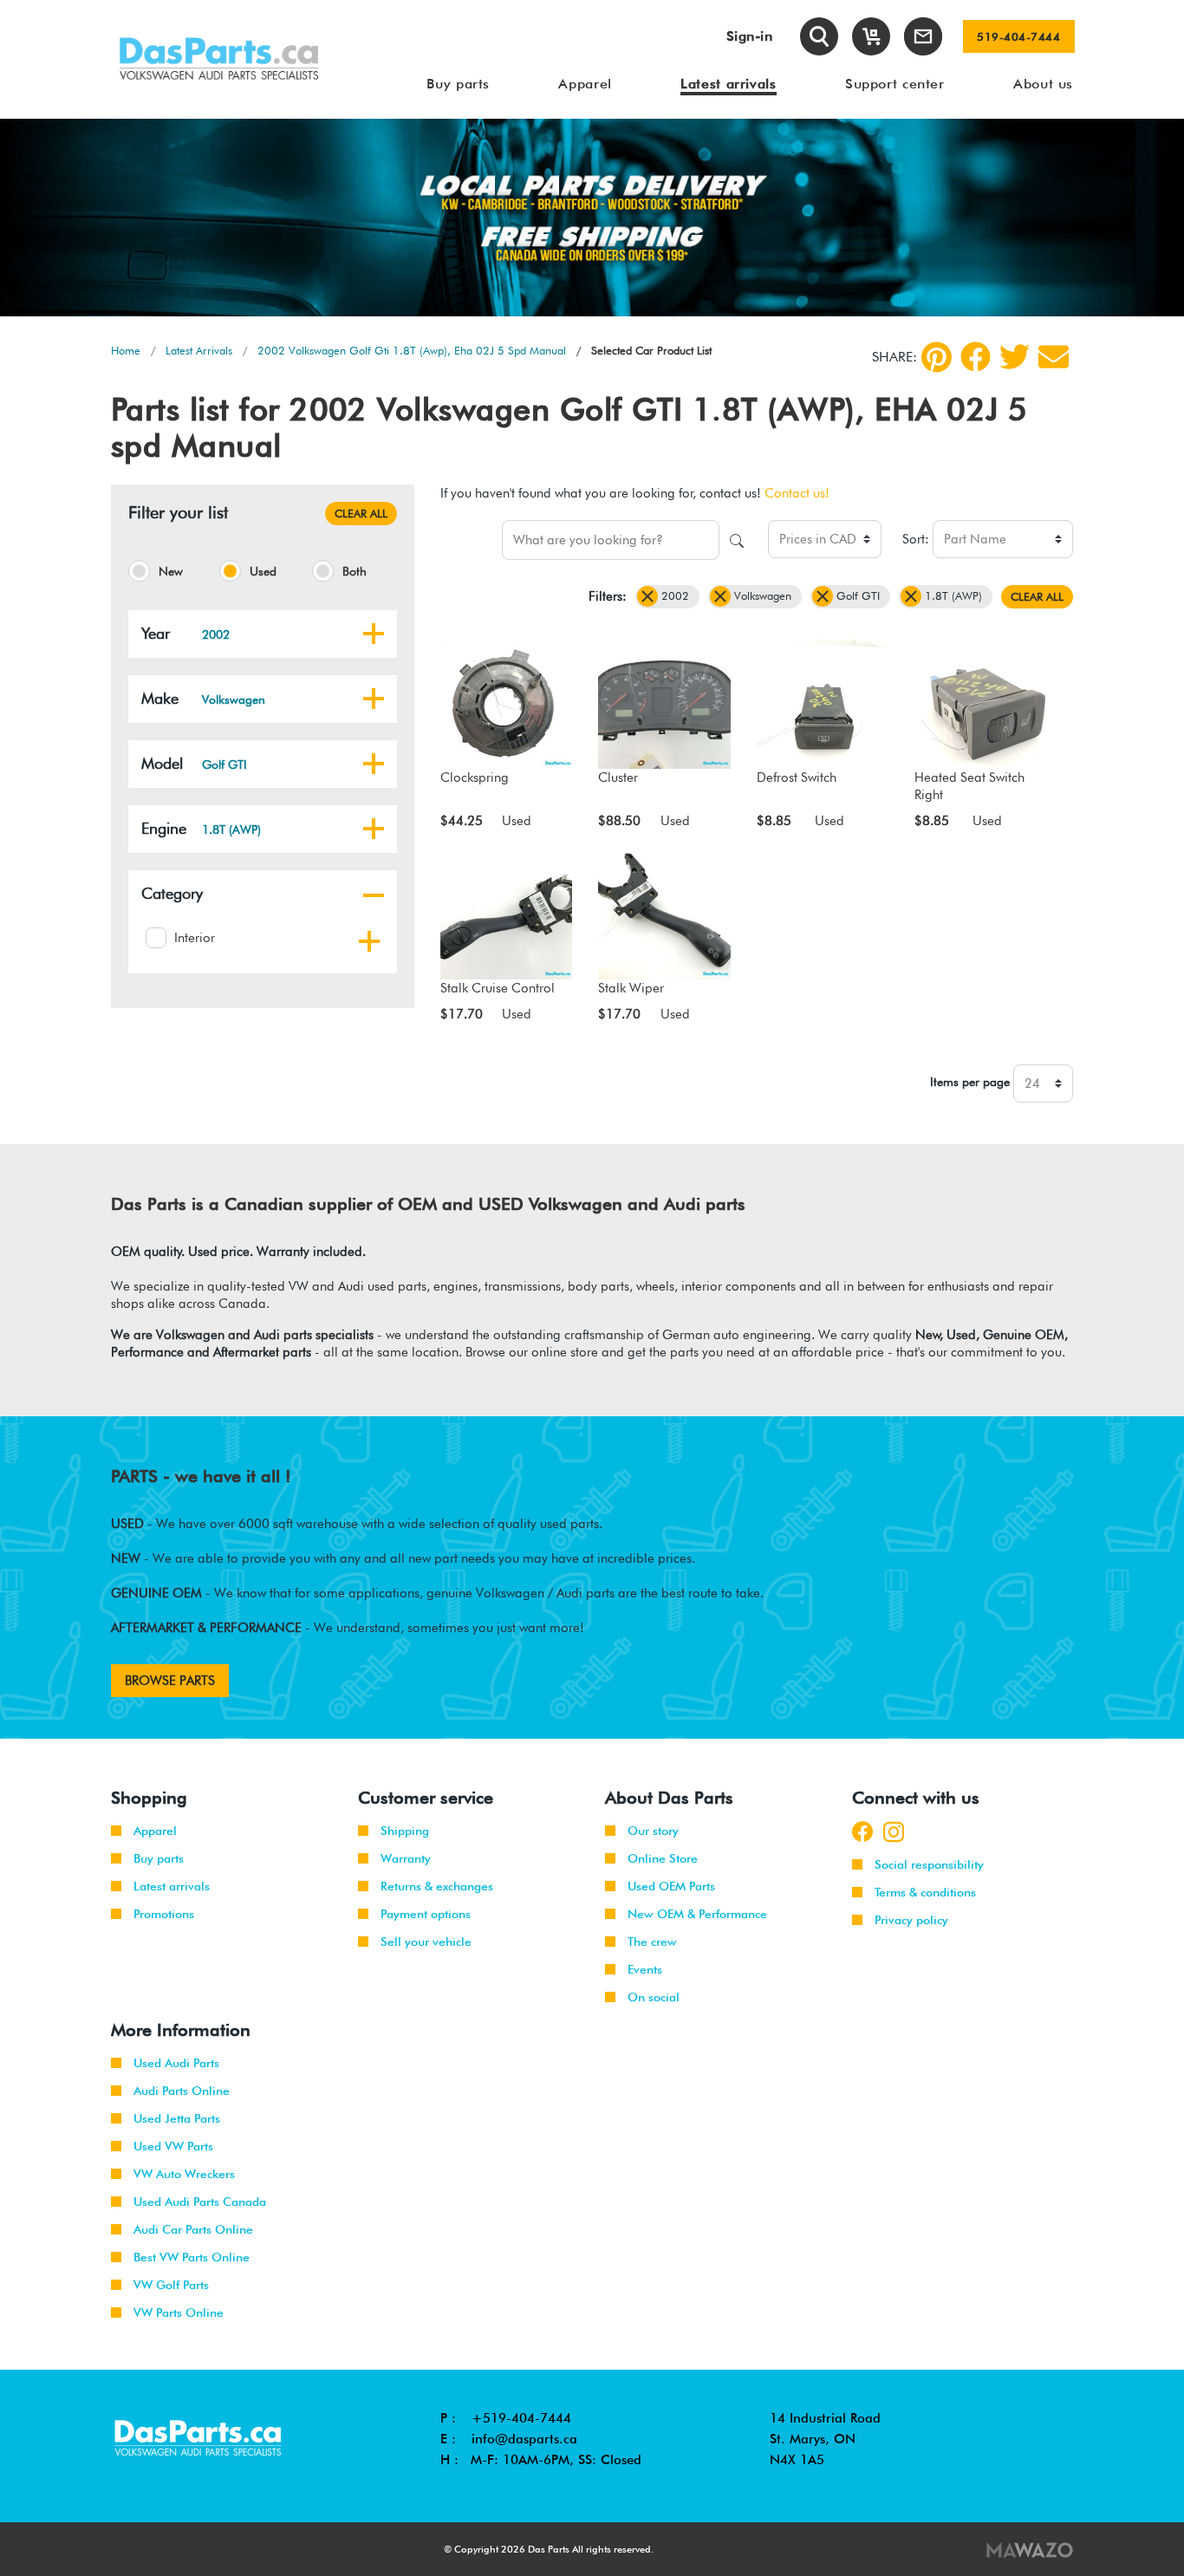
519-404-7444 (1018, 36)
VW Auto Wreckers (184, 2174)
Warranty (406, 1858)
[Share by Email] (1054, 357)
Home (126, 350)
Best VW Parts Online (192, 2257)
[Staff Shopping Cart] (871, 36)
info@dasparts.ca (524, 2439)
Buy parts (159, 1858)
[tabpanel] (592, 218)
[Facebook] (976, 357)
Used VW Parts (173, 2146)
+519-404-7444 (521, 2418)
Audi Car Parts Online (193, 2229)
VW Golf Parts (171, 2285)
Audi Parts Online (182, 2091)
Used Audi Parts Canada (200, 2202)
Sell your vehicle (426, 1942)
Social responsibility (929, 1864)
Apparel (155, 1831)
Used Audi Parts (176, 2063)
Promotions (164, 1914)
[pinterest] (937, 357)
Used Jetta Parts (177, 2118)
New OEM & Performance (697, 1914)
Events (645, 1969)
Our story (653, 1831)
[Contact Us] (923, 36)
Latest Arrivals (199, 350)
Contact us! (797, 493)
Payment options (426, 1914)
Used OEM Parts (671, 1886)
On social (654, 1997)
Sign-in (750, 36)
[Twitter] (1015, 357)
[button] (374, 634)
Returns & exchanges (437, 1886)
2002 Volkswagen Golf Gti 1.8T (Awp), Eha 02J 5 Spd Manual (412, 350)
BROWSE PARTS (170, 1681)
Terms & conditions (925, 1892)
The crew (652, 1942)
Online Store (663, 1858)
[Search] (819, 36)
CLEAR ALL (361, 513)
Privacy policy (911, 1920)
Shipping (405, 1831)
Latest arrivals (172, 1886)
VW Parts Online (179, 2313)
